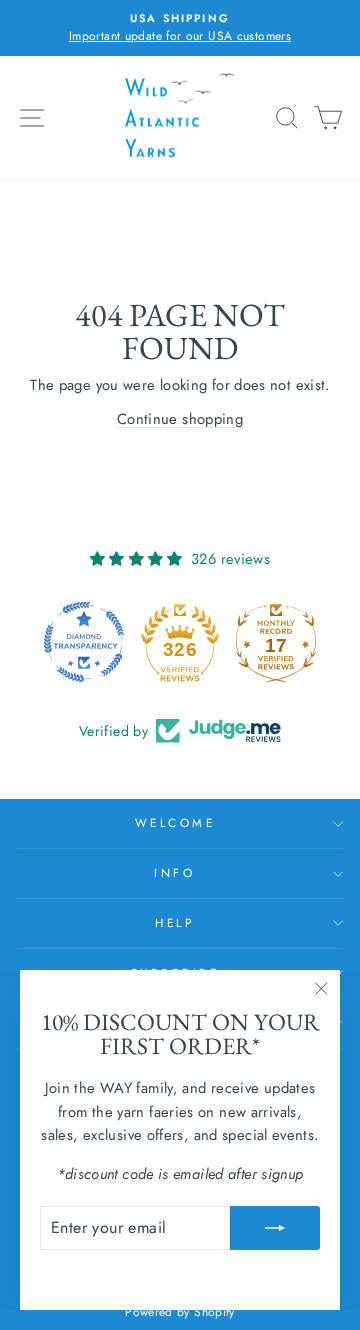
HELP (174, 922)
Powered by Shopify (180, 1312)
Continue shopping (180, 419)
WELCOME (175, 822)
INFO (174, 872)
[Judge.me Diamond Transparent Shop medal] (84, 642)
